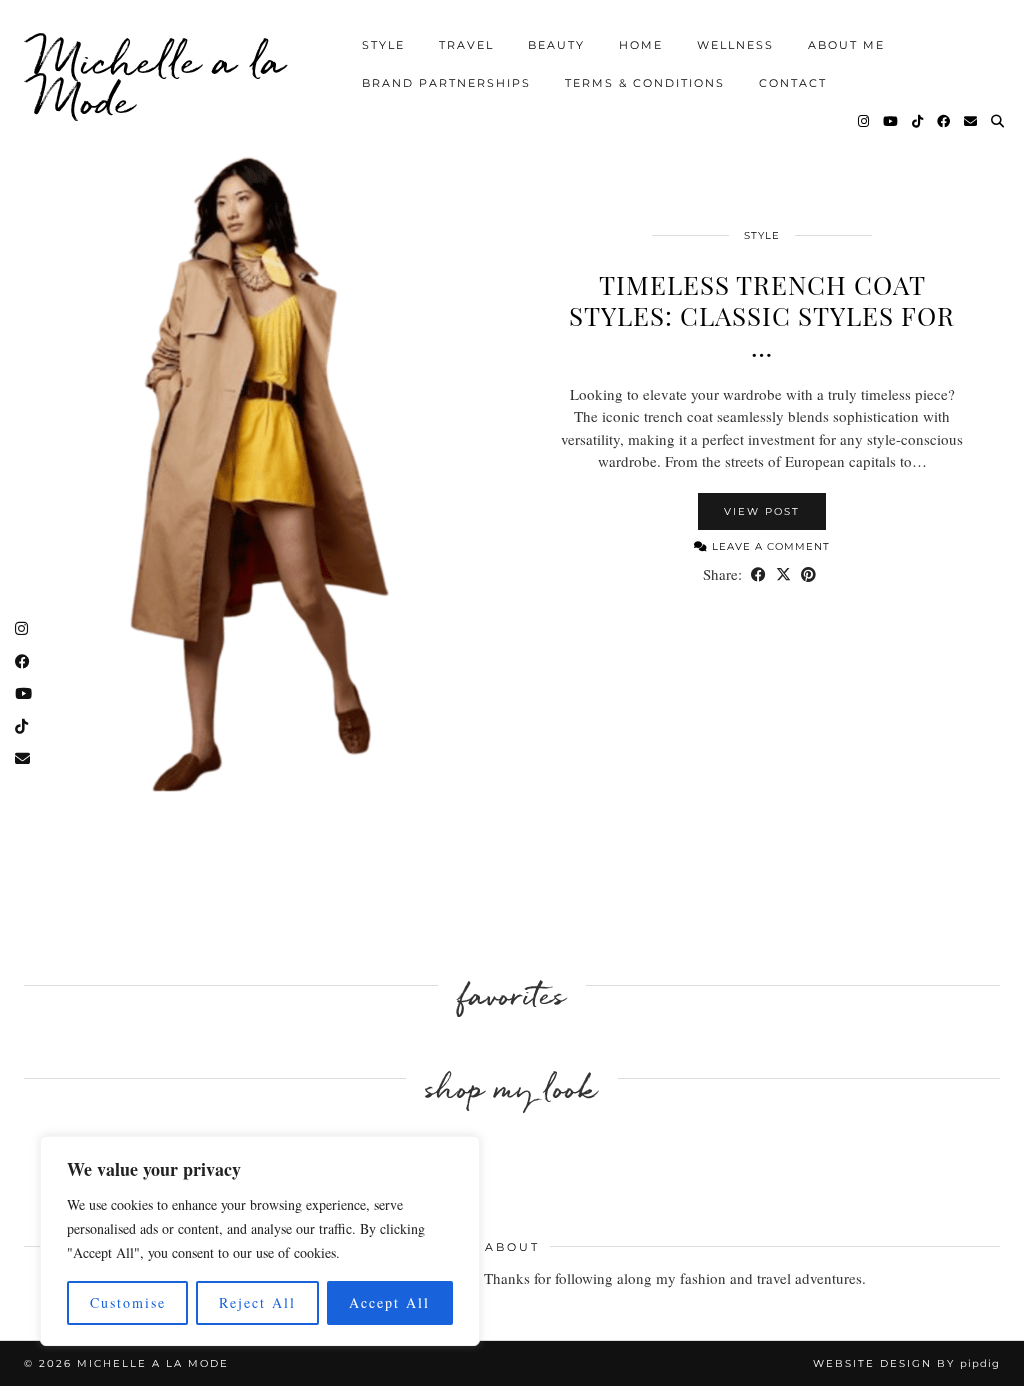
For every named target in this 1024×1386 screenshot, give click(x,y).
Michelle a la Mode (160, 80)
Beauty (556, 45)
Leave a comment (769, 546)
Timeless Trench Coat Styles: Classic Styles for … (762, 315)
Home (641, 45)
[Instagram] (864, 121)
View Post (762, 511)
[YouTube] (891, 121)
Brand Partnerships (446, 83)
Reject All (257, 1302)
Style (383, 45)
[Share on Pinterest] (808, 574)
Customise (128, 1302)
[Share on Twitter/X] (783, 574)
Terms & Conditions (645, 83)
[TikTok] (918, 121)
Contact (793, 83)
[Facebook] (944, 121)
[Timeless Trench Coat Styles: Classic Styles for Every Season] (262, 475)
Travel (466, 45)
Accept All (389, 1302)
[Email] (971, 121)
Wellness (735, 45)
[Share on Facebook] (758, 574)
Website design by (906, 1363)
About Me (846, 45)
